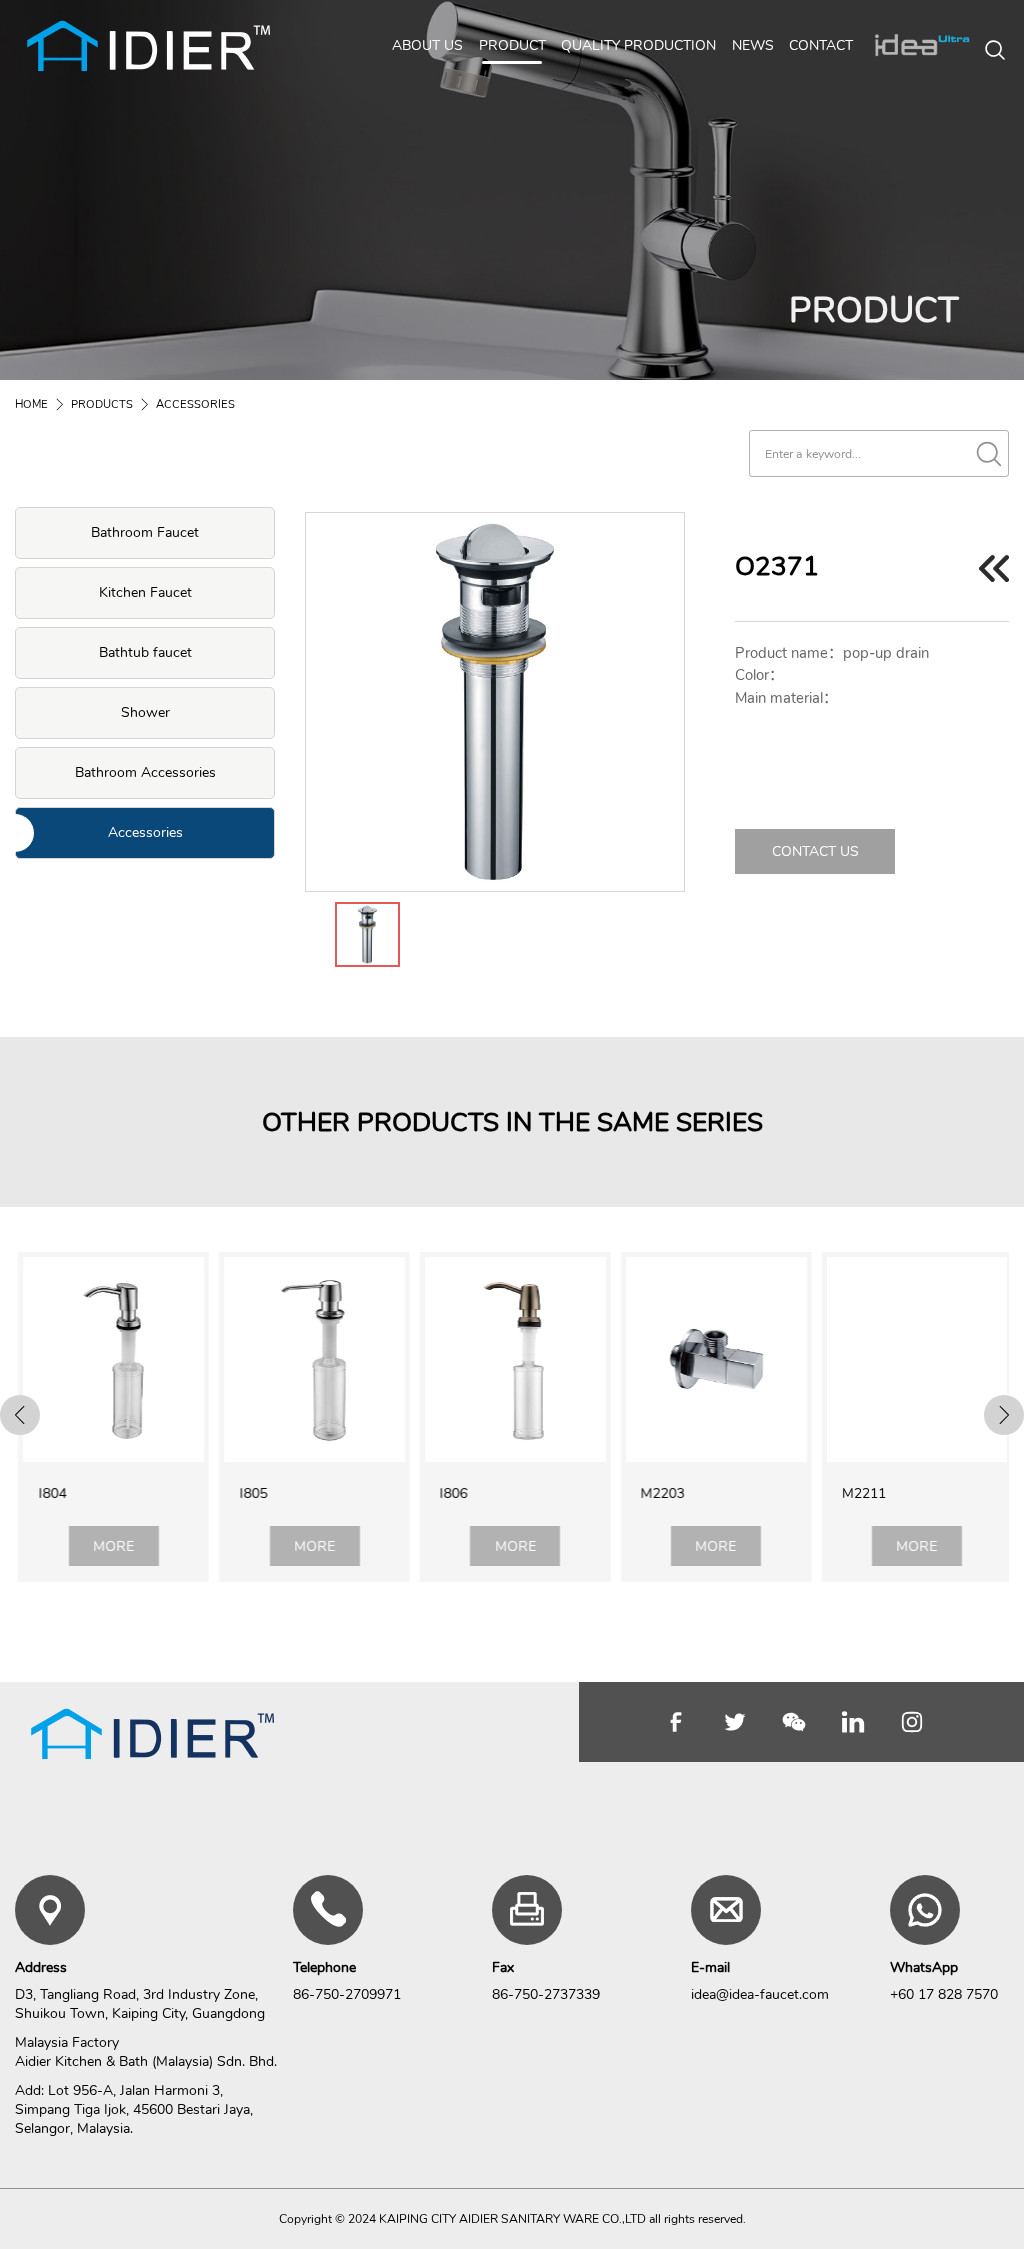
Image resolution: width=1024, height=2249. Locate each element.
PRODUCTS (102, 404)
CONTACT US (815, 851)
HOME (31, 404)
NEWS (753, 45)
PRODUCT (512, 45)
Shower (145, 712)
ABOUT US (427, 45)
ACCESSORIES (195, 404)
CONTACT (821, 45)
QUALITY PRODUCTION (638, 45)
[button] (20, 1415)
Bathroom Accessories (145, 772)
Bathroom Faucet (145, 532)
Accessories (145, 832)
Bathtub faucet (145, 652)
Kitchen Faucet (145, 592)
